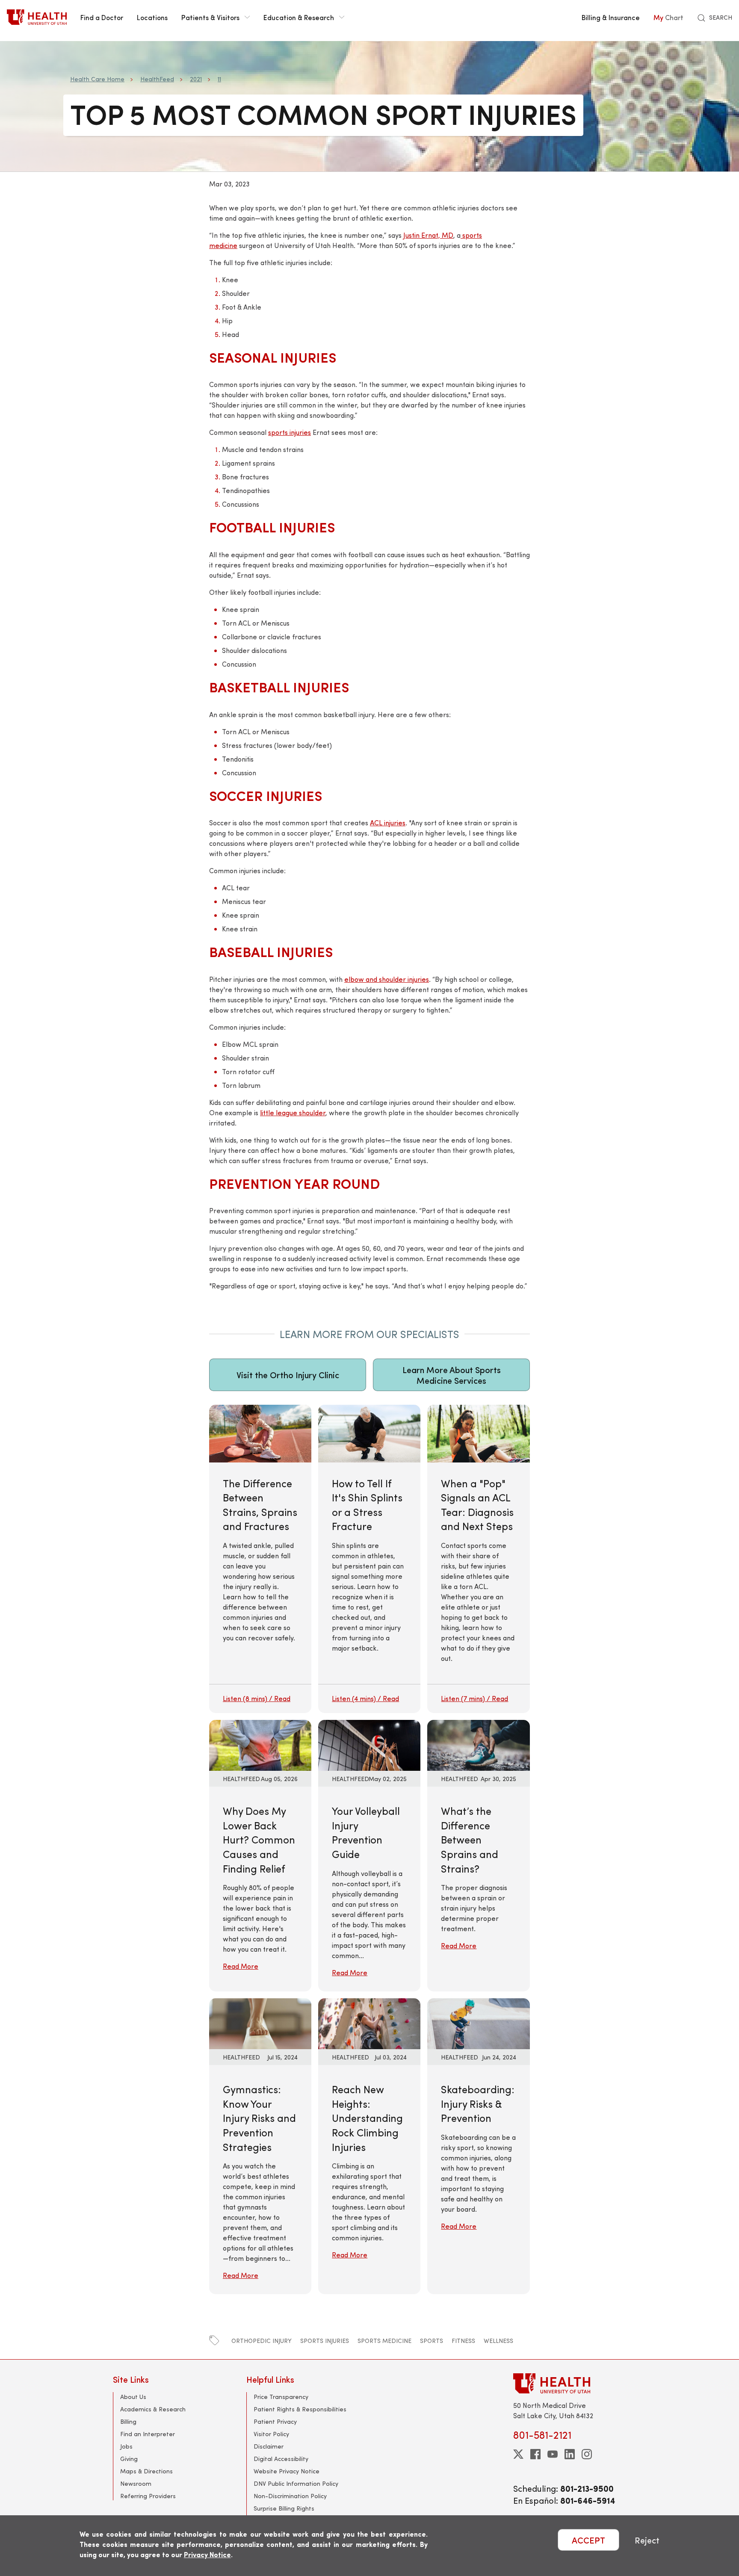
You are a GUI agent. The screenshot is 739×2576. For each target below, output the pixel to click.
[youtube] (553, 2454)
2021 (196, 79)
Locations (152, 17)
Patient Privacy (275, 2421)
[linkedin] (570, 2454)
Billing (128, 2421)
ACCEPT (588, 2540)
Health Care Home (97, 79)
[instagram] (587, 2454)
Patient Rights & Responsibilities (300, 2409)
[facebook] (535, 2454)
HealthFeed (157, 79)
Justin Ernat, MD (428, 235)
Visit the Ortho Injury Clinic (288, 1375)
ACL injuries (388, 823)
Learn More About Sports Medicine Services (452, 1375)
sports (432, 2341)
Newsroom (136, 2483)
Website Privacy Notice (287, 2471)
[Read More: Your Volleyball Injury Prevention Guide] (369, 1744)
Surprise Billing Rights (284, 2508)
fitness (463, 2341)
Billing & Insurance (611, 17)
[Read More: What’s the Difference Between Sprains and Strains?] (478, 1744)
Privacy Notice (207, 2554)
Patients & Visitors (210, 17)
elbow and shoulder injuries (387, 979)
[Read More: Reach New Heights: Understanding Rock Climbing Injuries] (369, 2022)
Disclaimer (269, 2446)
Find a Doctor (102, 17)
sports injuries (290, 432)
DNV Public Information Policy (296, 2483)
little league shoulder (293, 1112)
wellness (498, 2341)
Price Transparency (281, 2397)
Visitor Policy (271, 2434)
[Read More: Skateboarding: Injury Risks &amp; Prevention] (478, 2022)
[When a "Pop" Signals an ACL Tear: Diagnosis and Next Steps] (478, 1559)
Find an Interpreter (148, 2434)
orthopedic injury (262, 2341)
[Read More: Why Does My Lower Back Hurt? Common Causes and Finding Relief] (260, 1744)
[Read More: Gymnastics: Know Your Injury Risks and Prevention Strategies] (260, 2022)
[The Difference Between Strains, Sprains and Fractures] (260, 1559)
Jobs (126, 2446)
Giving (129, 2459)
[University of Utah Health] (37, 17)
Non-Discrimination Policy (290, 2496)
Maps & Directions (146, 2471)
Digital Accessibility (281, 2459)
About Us (133, 2397)
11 (219, 79)
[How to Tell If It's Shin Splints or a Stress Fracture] (369, 1559)
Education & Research (299, 17)
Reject (647, 2540)
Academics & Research (153, 2409)
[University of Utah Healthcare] (570, 2383)
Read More (241, 1966)
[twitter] (518, 2454)
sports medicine (384, 2341)
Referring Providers (148, 2496)
